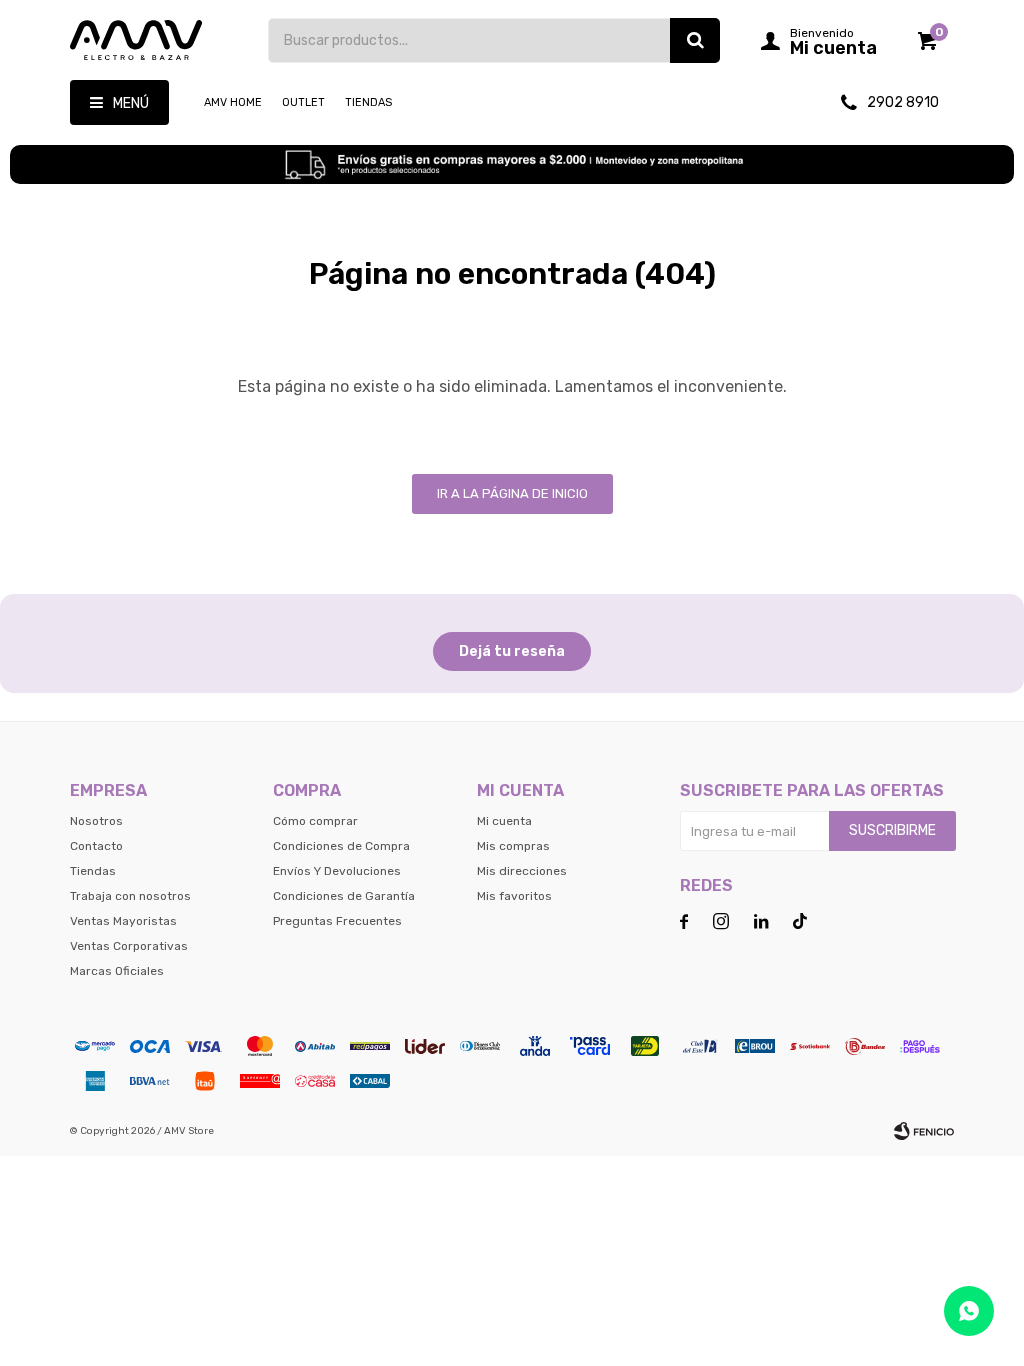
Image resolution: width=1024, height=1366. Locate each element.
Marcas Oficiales (117, 971)
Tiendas (368, 102)
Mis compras (513, 846)
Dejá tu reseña (512, 651)
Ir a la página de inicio (512, 493)
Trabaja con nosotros (130, 896)
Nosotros (96, 821)
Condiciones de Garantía (344, 896)
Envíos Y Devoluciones (337, 871)
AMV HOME (233, 102)
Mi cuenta (504, 821)
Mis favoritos (514, 896)
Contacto (96, 846)
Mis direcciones (522, 871)
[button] (695, 40)
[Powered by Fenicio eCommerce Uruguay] (924, 1131)
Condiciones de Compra (341, 846)
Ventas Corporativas (129, 946)
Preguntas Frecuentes (337, 921)
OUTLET (303, 102)
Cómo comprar (315, 821)
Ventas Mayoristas (123, 921)
